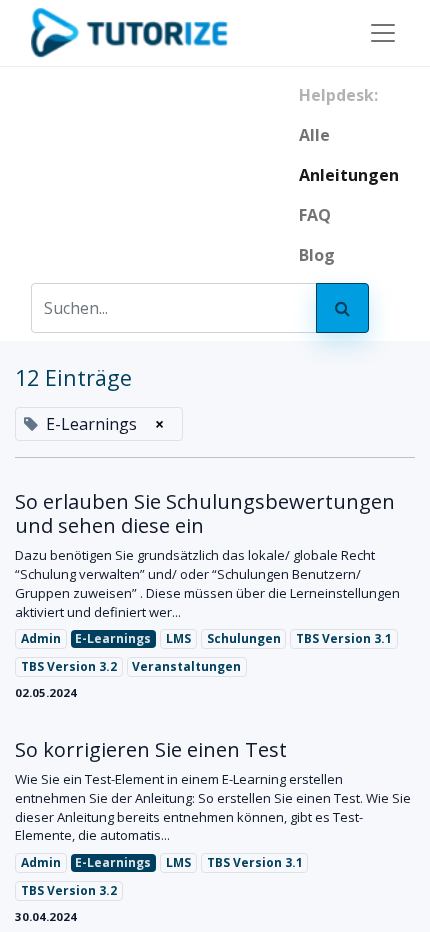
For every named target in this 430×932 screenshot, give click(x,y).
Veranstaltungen (186, 666)
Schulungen (244, 638)
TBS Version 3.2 (69, 666)
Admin (41, 638)
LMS (178, 638)
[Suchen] (342, 308)
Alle (314, 135)
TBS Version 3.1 (344, 638)
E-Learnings (113, 638)
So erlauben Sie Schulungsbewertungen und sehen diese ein (205, 514)
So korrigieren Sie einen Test (151, 750)
